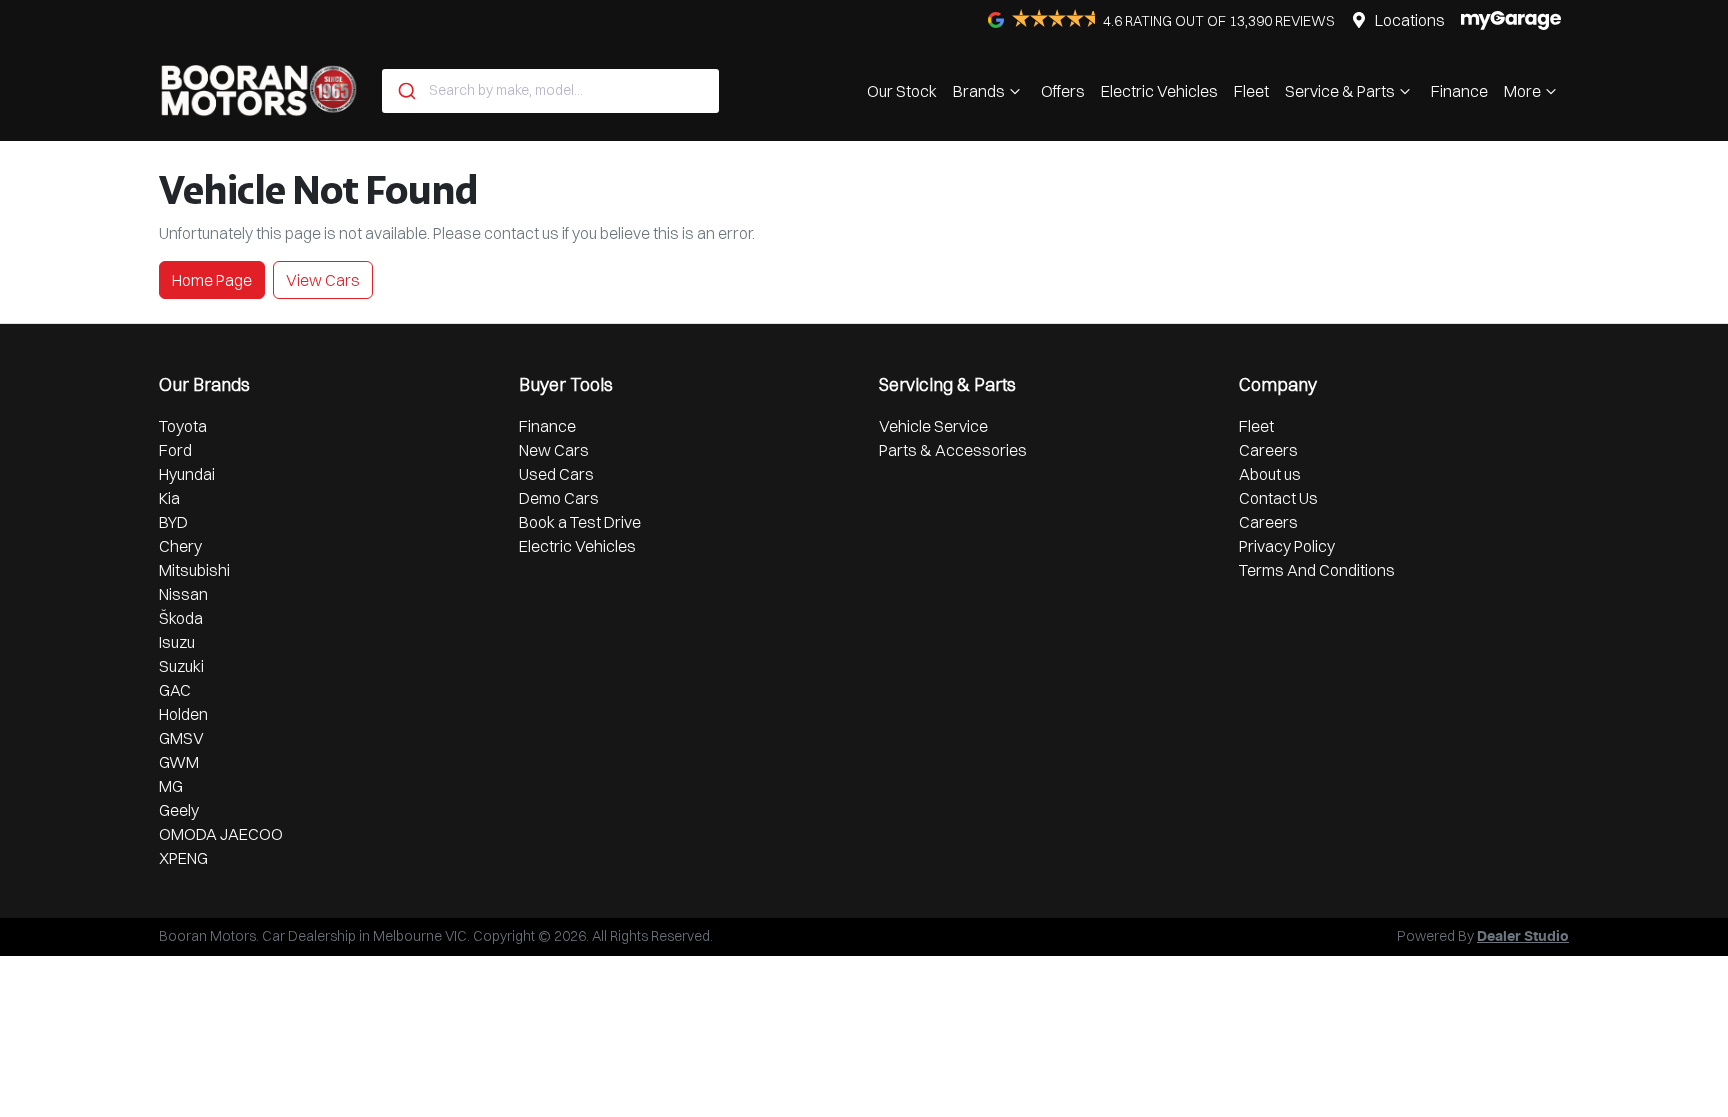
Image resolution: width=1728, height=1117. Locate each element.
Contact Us (1278, 498)
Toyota (183, 426)
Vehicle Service (933, 426)
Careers (1268, 450)
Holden (183, 714)
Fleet (1251, 91)
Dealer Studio (1523, 937)
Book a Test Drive (580, 522)
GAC (175, 690)
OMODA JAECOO (221, 834)
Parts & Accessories (953, 450)
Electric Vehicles (1159, 91)
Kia (169, 498)
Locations (1410, 20)
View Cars (323, 280)
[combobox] (550, 91)
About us (1270, 474)
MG (171, 786)
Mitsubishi (194, 570)
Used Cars (556, 474)
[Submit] (405, 91)
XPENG (183, 858)
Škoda (181, 618)
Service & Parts (1340, 91)
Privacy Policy (1287, 546)
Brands (979, 91)
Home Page (212, 280)
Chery (180, 546)
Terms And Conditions (1317, 570)
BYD (173, 522)
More (1522, 91)
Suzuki (181, 666)
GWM (179, 762)
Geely (179, 810)
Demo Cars (559, 498)
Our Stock (902, 91)
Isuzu (177, 642)
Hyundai (187, 474)
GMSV (181, 738)
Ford (175, 450)
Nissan (183, 594)
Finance (1459, 91)
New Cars (554, 450)
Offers (1063, 91)
